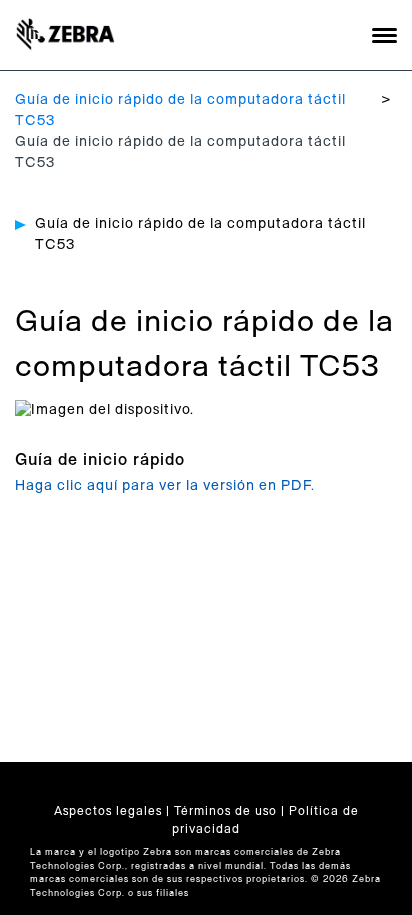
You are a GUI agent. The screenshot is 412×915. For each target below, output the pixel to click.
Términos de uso (225, 811)
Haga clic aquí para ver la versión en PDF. (165, 486)
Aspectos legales (108, 811)
